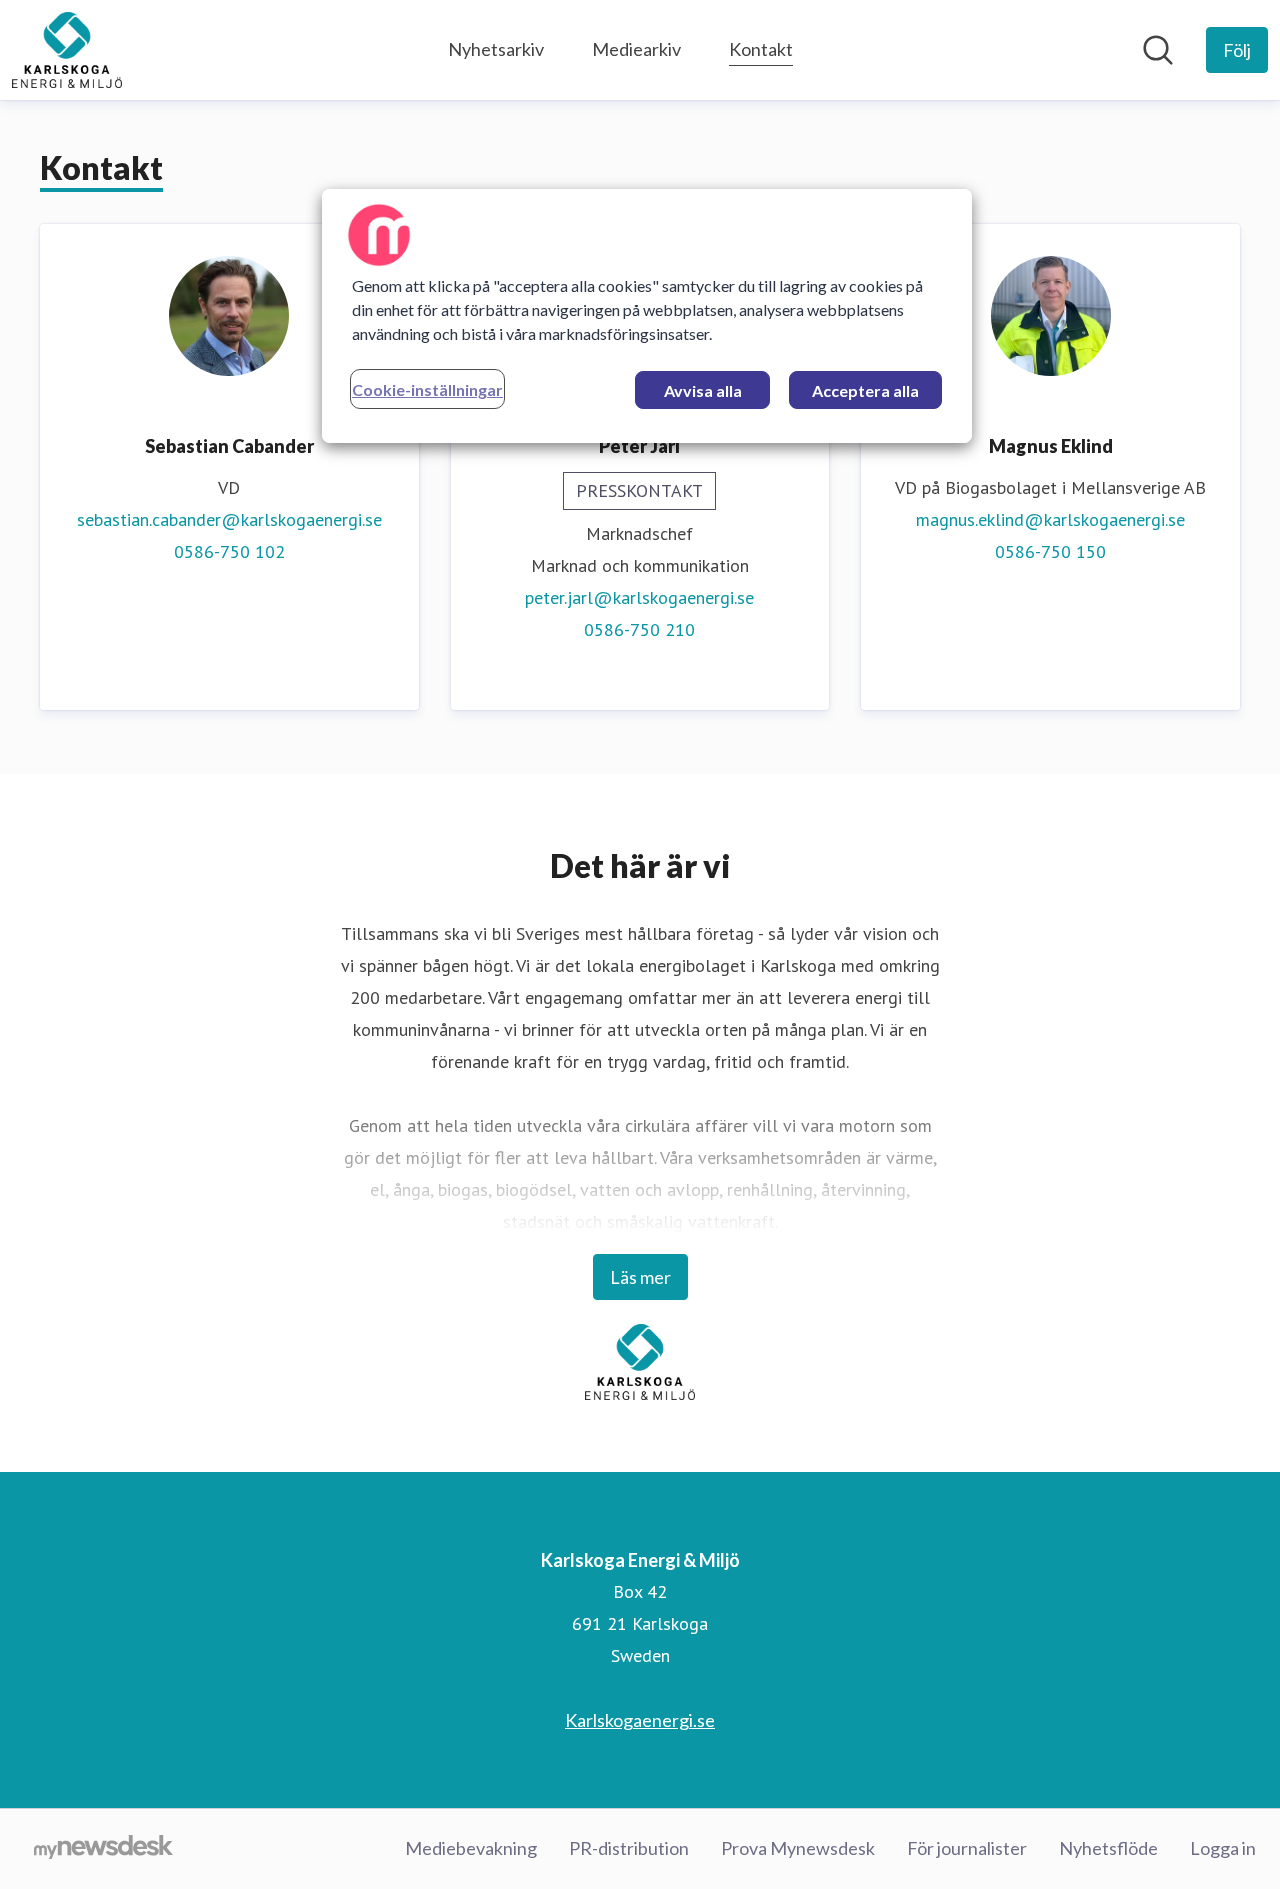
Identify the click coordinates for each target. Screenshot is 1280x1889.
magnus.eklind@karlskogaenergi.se (1050, 519)
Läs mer (640, 1277)
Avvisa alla (703, 390)
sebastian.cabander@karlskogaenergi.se (229, 519)
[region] (647, 316)
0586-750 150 (1050, 551)
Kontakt (761, 49)
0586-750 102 (229, 551)
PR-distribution (629, 1848)
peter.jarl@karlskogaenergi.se (639, 597)
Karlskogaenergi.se (640, 1720)
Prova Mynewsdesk (798, 1848)
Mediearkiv (636, 49)
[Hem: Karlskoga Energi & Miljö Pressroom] (67, 50)
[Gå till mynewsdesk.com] (103, 1849)
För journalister (967, 1848)
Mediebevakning (471, 1848)
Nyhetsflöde (1108, 1848)
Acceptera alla (865, 390)
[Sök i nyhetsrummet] (1158, 50)
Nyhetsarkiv (496, 49)
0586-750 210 (639, 629)
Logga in (1223, 1848)
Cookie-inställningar (427, 389)
